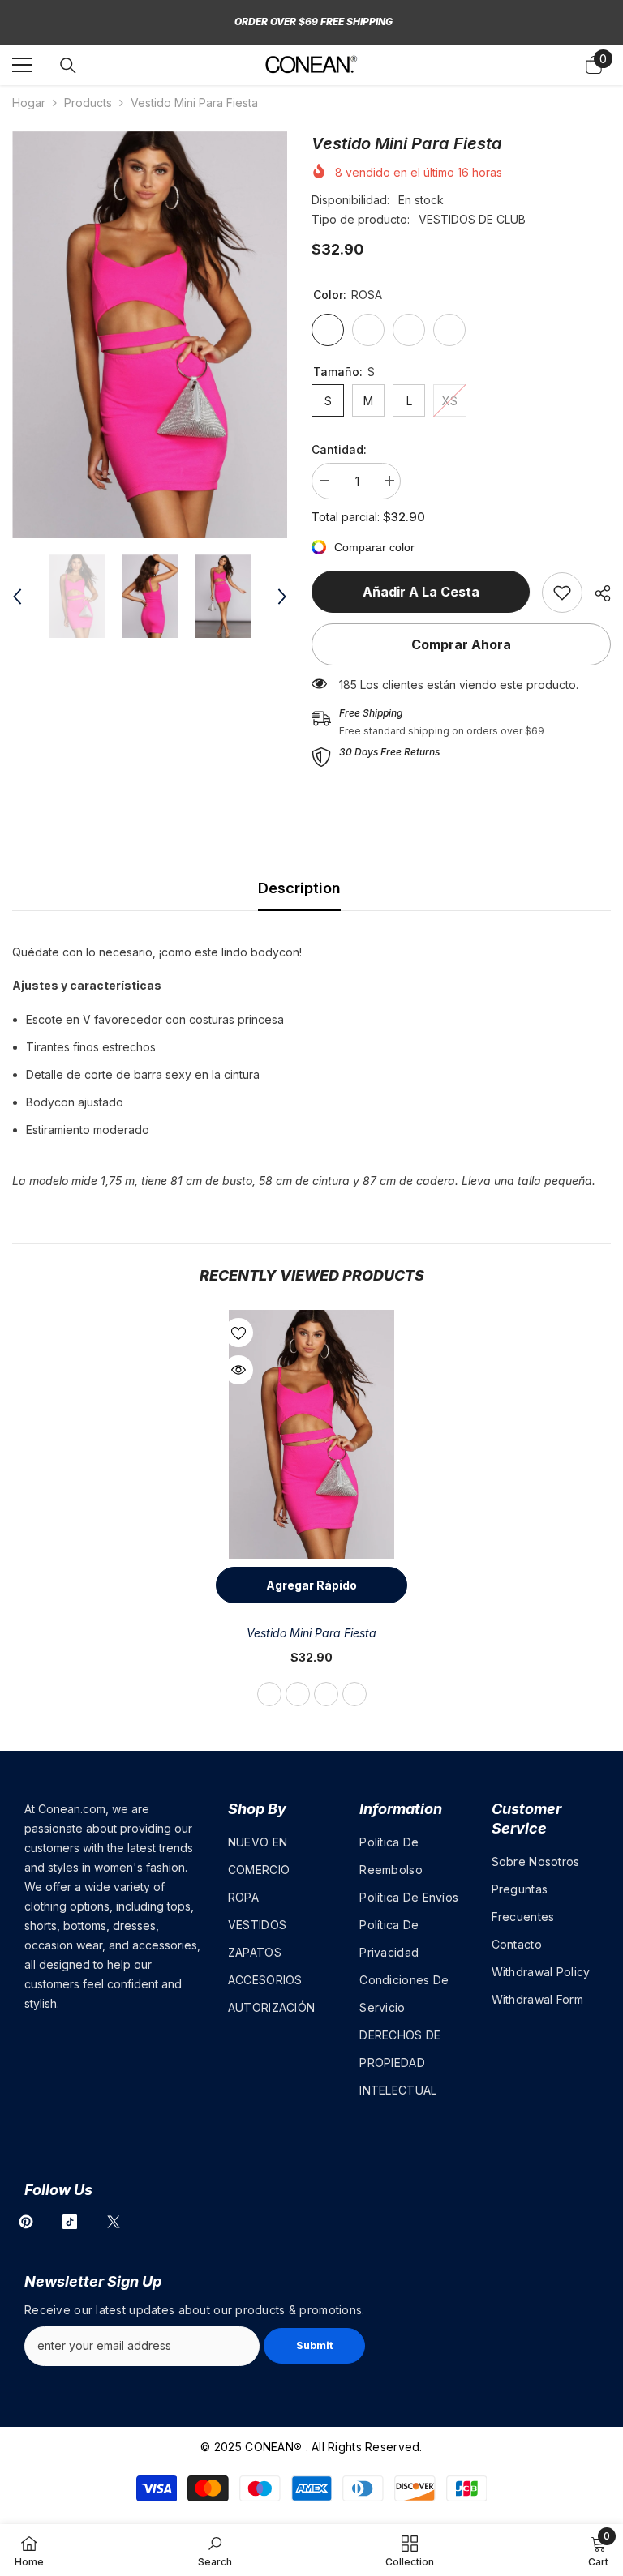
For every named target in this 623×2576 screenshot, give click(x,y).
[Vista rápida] (238, 1370)
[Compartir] (597, 593)
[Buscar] (68, 66)
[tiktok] (70, 2222)
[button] (17, 597)
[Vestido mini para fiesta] (311, 1434)
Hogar (29, 103)
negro (298, 1694)
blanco (354, 1694)
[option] (150, 335)
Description (299, 888)
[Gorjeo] (114, 2222)
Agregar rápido (311, 1585)
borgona (326, 1694)
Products (88, 103)
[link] (562, 593)
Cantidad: (339, 449)
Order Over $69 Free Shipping (314, 21)
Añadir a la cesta (421, 592)
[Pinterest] (26, 2222)
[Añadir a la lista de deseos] (238, 1333)
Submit (315, 2345)
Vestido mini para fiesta (311, 1633)
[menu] (22, 65)
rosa (269, 1694)
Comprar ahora (461, 644)
